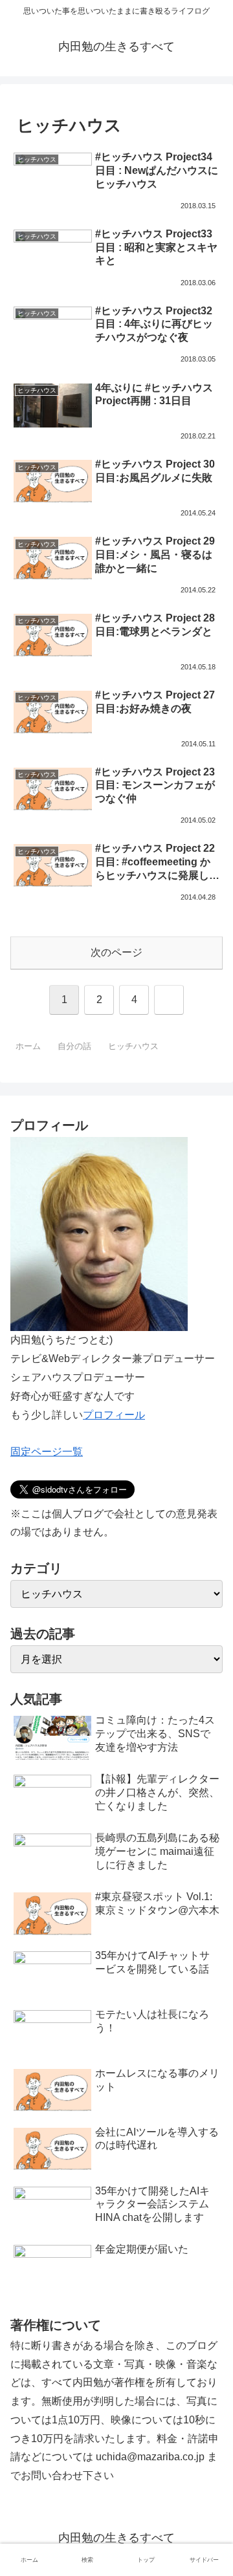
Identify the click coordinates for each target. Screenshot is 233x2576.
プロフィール (114, 1415)
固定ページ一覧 (47, 1452)
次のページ (116, 952)
